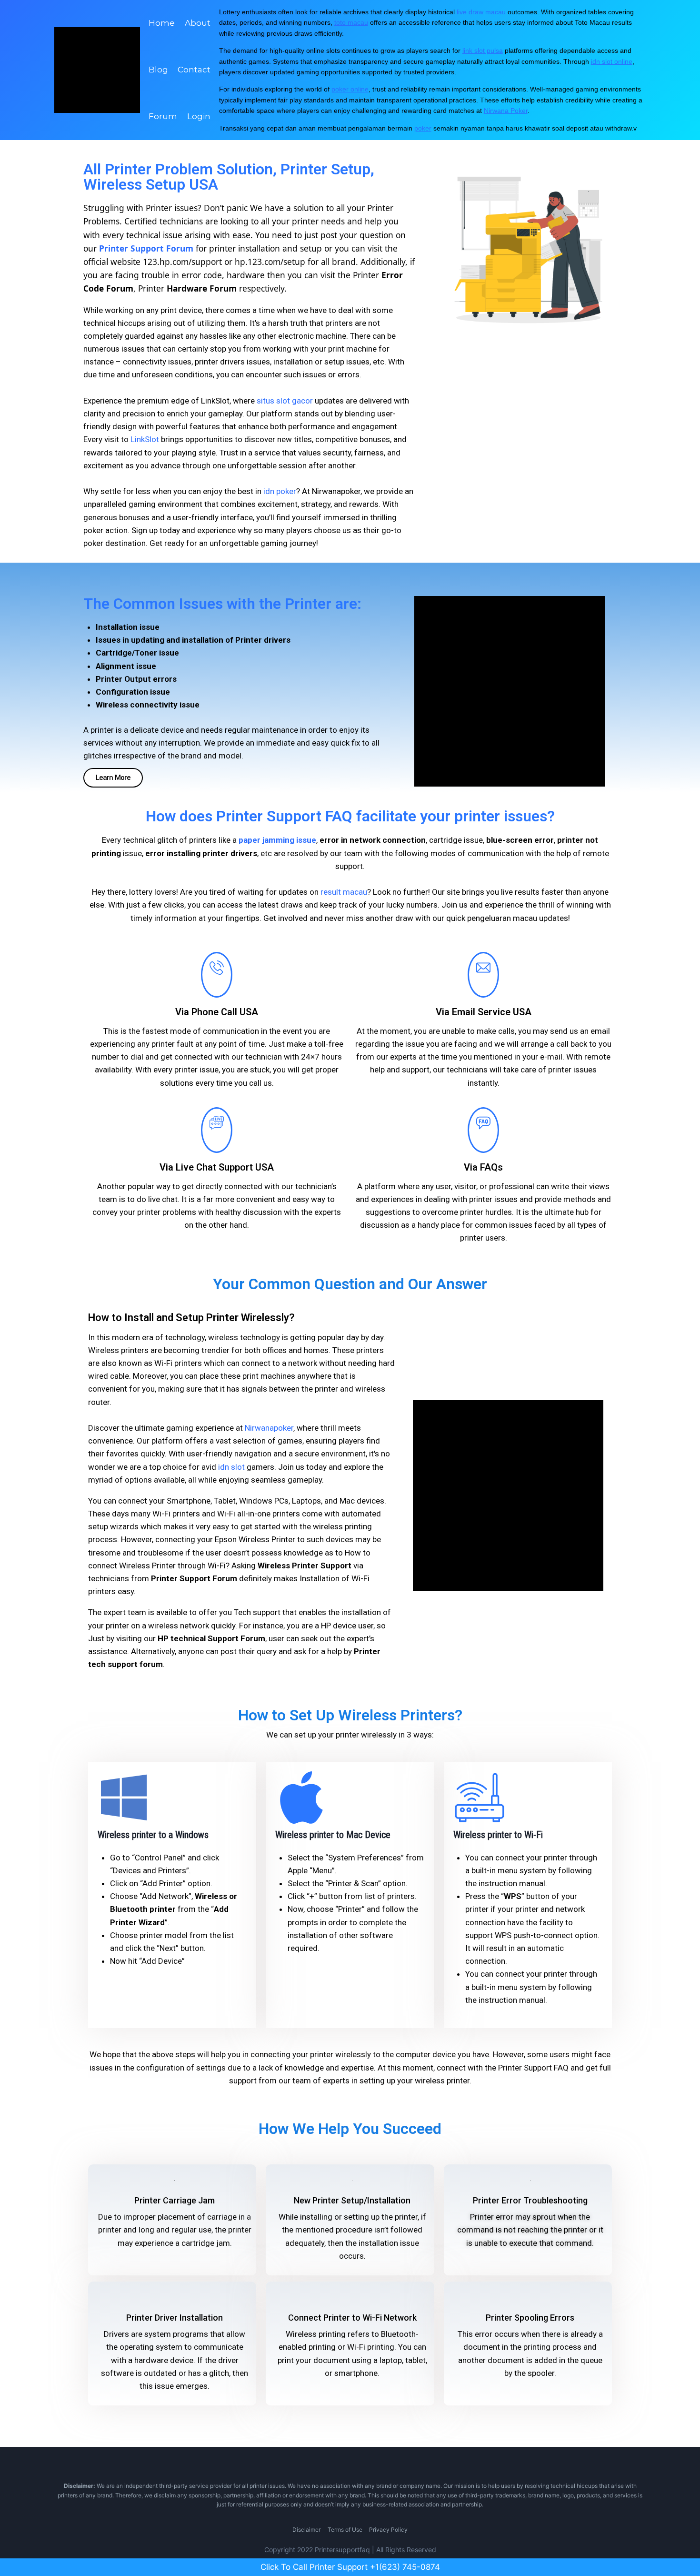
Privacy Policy (388, 2530)
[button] (113, 778)
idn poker (280, 491)
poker (423, 128)
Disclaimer (306, 2530)
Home (162, 23)
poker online (350, 89)
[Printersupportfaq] (97, 70)
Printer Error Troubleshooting (530, 2200)
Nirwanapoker (269, 1428)
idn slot (231, 1467)
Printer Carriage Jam (175, 2200)
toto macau (351, 22)
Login (199, 116)
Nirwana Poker (506, 111)
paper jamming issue (277, 840)
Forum (163, 116)
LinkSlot (145, 439)
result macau (344, 892)
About (198, 23)
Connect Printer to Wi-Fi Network (352, 2318)
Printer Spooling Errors (530, 2318)
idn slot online (612, 61)
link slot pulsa (483, 51)
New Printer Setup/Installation (352, 2200)
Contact (194, 70)
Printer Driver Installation (175, 2318)
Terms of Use (345, 2530)
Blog (158, 70)
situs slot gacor (285, 401)
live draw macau (481, 12)
